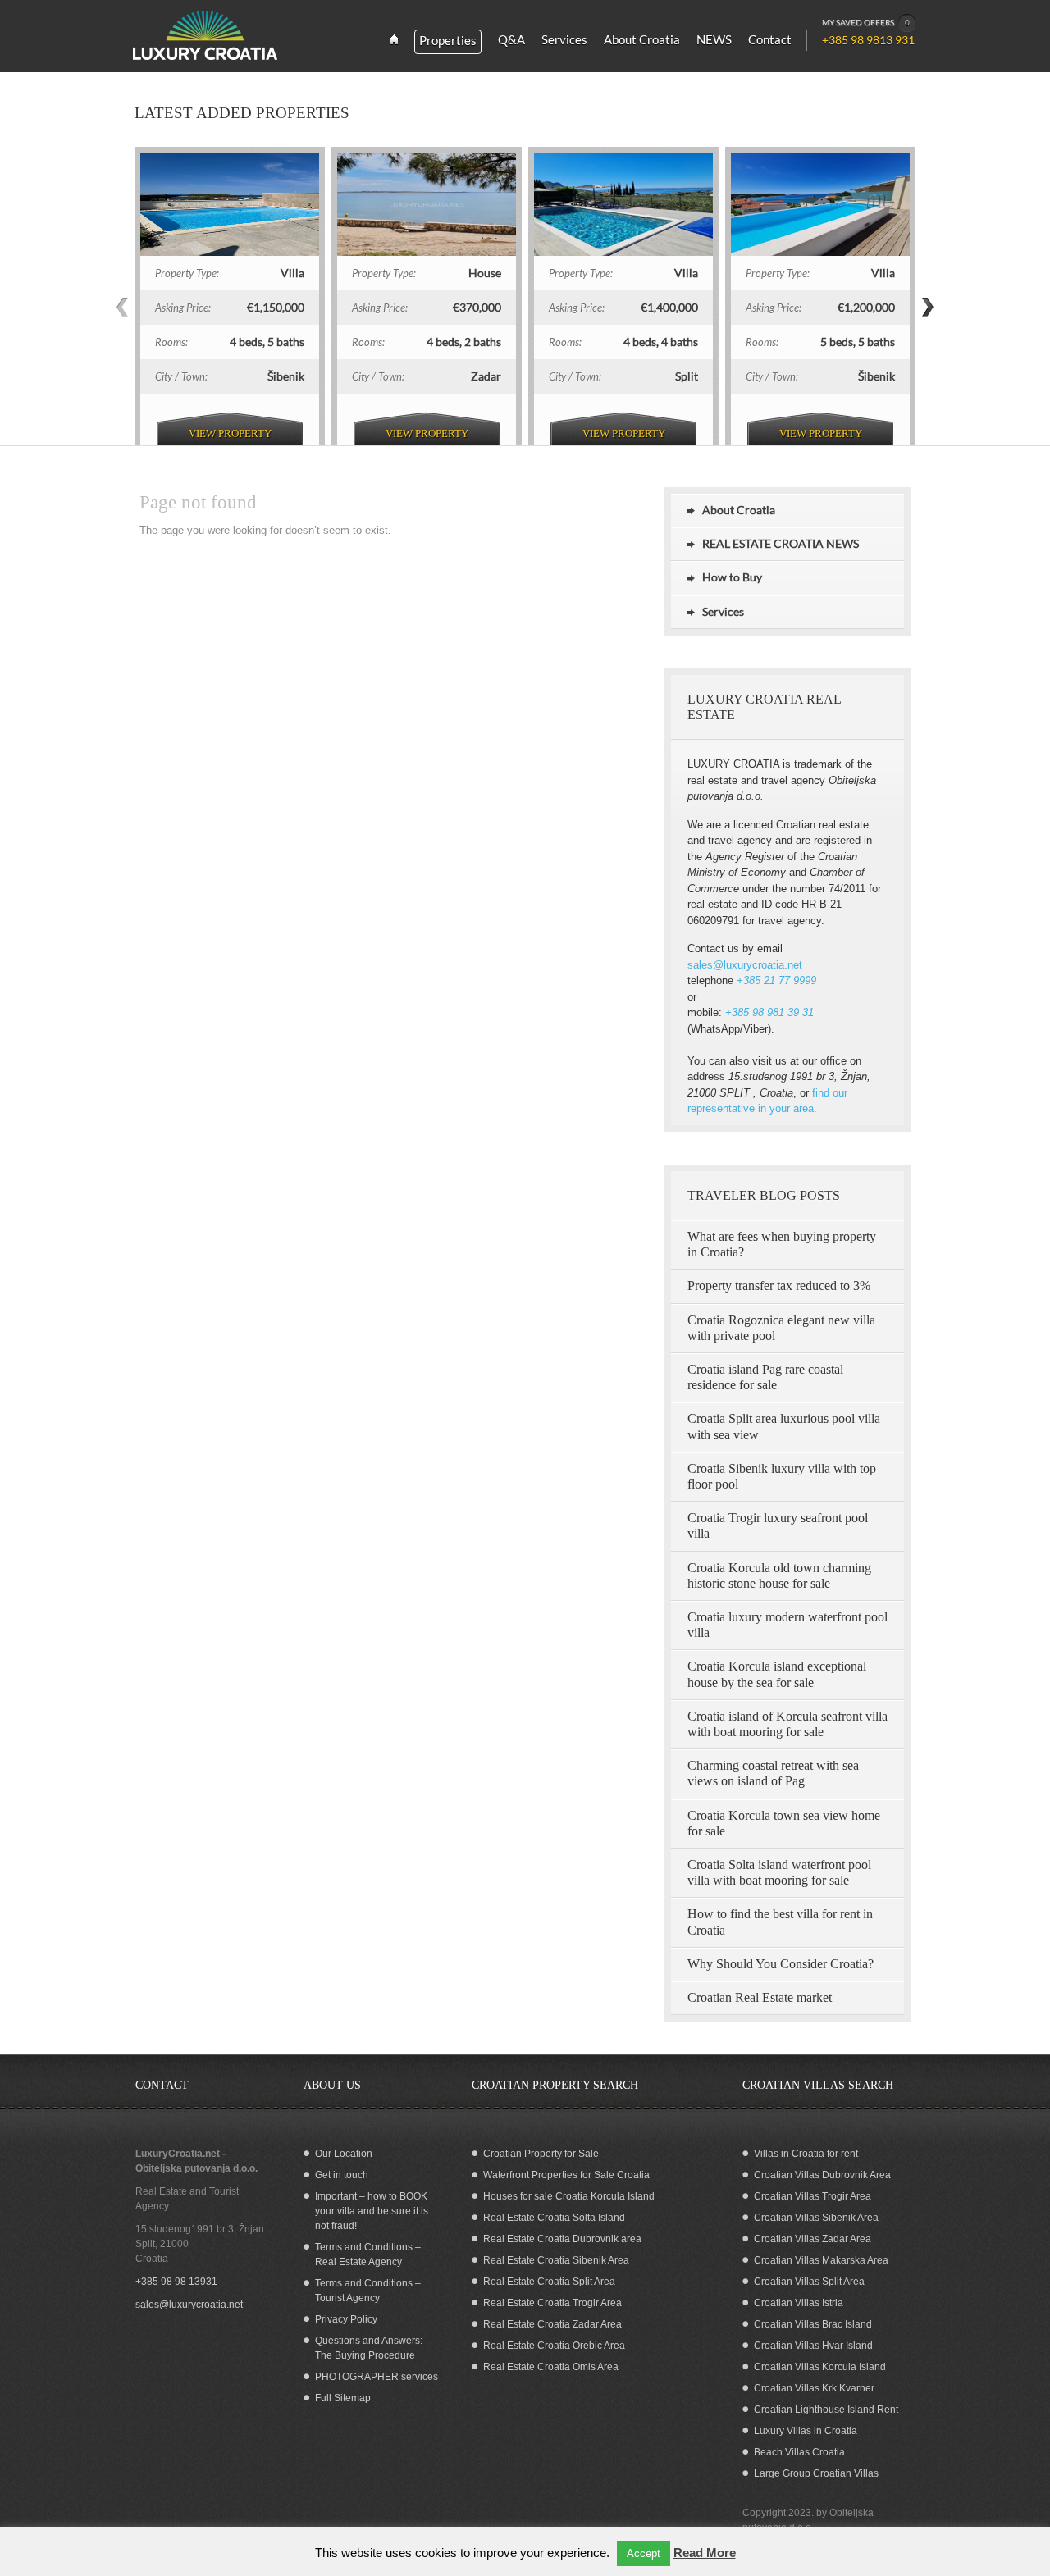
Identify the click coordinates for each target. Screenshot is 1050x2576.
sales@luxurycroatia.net (745, 965)
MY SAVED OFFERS (866, 22)
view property (230, 433)
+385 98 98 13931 (176, 2282)
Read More (705, 2553)
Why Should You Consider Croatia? (781, 1964)
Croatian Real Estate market (760, 1997)
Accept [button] (644, 2553)
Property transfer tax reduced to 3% (779, 1286)
